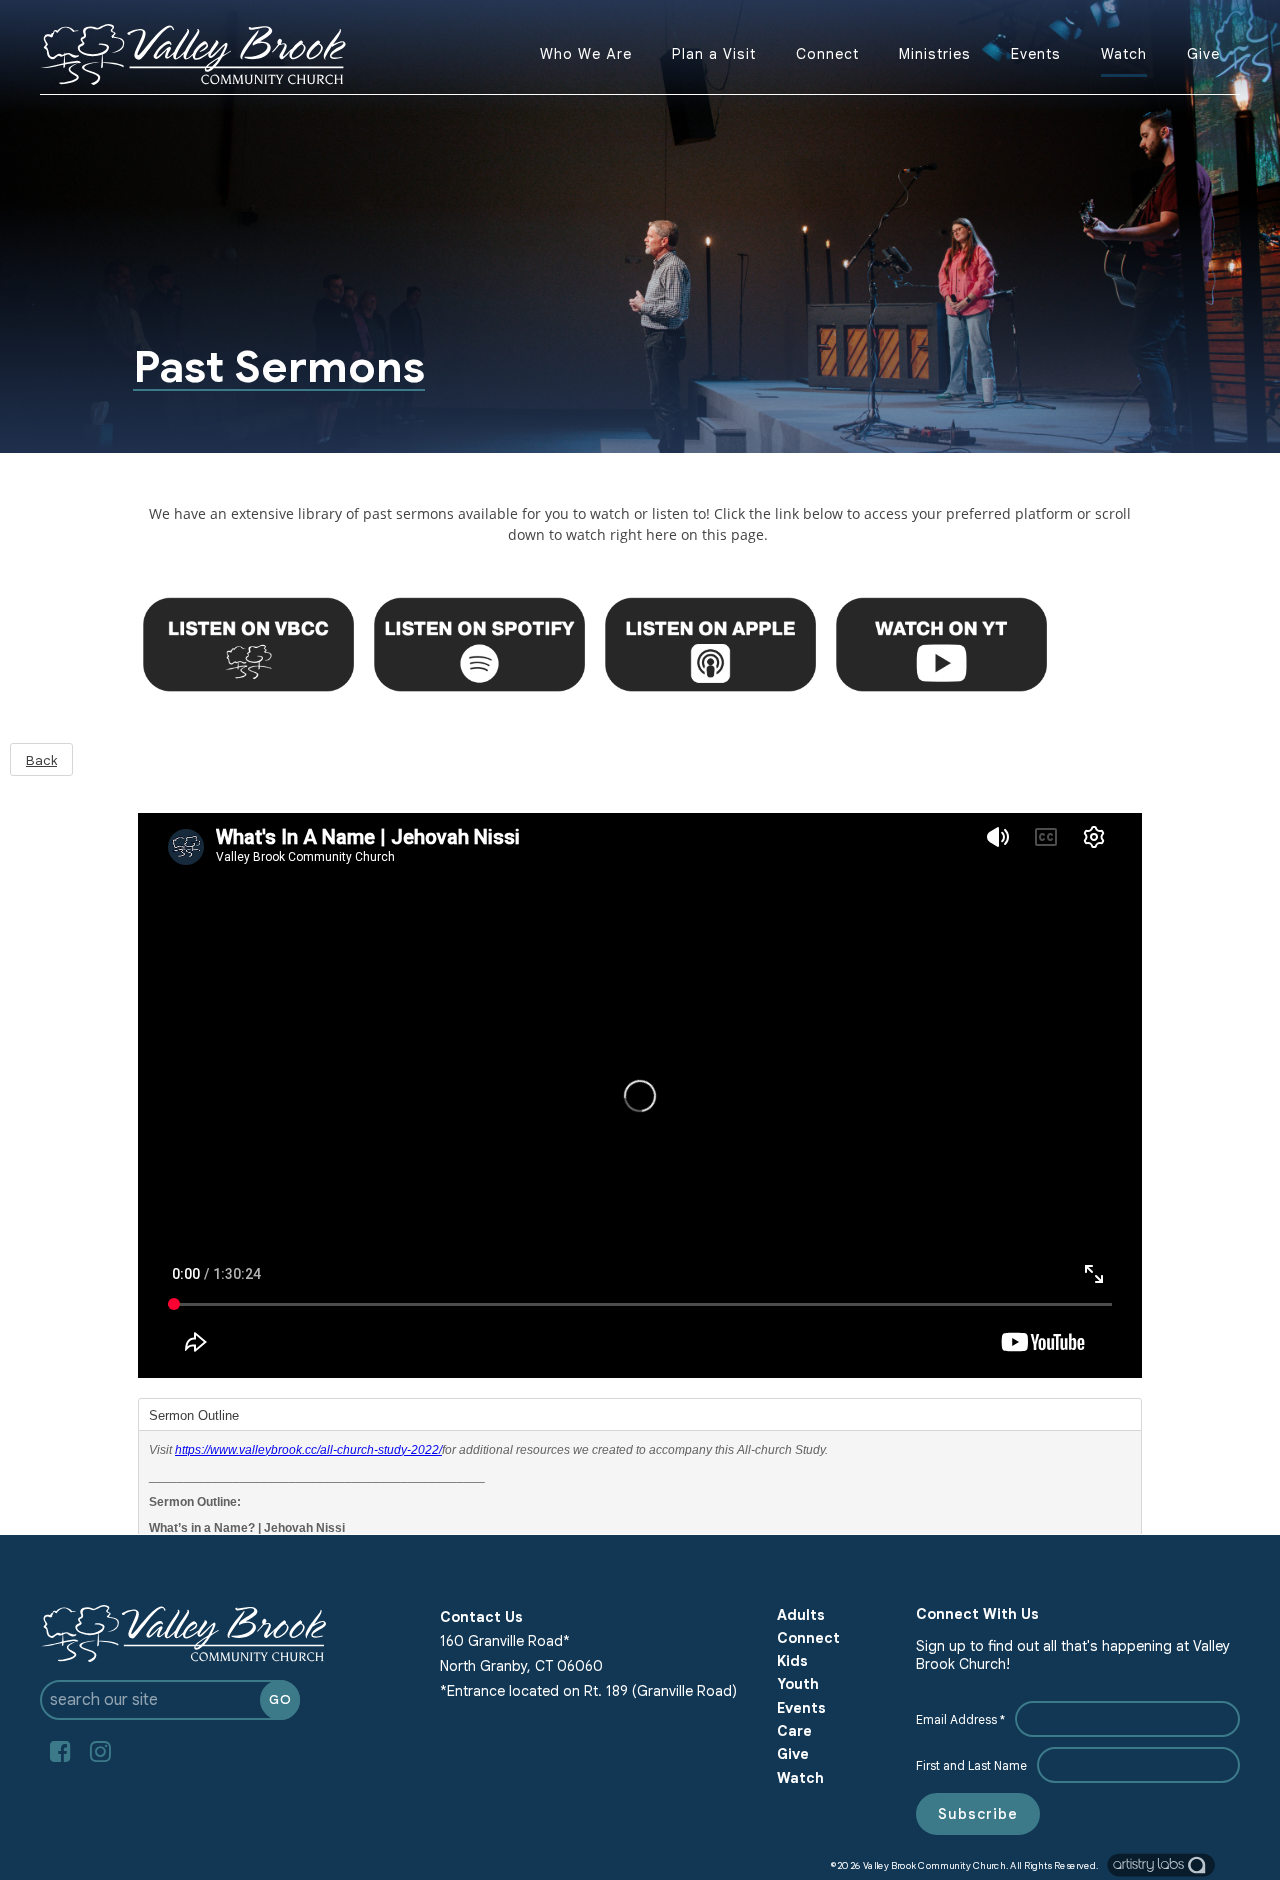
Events (1036, 54)
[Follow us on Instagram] (100, 1752)
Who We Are (586, 54)
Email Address (960, 1719)
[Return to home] (193, 54)
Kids (792, 1661)
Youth (798, 1684)
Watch (1124, 54)
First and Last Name (971, 1765)
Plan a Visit (714, 54)
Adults (801, 1615)
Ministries (935, 54)
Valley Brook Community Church (934, 1865)
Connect (827, 54)
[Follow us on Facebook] (60, 1752)
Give (1203, 54)
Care (794, 1731)
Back (41, 760)
